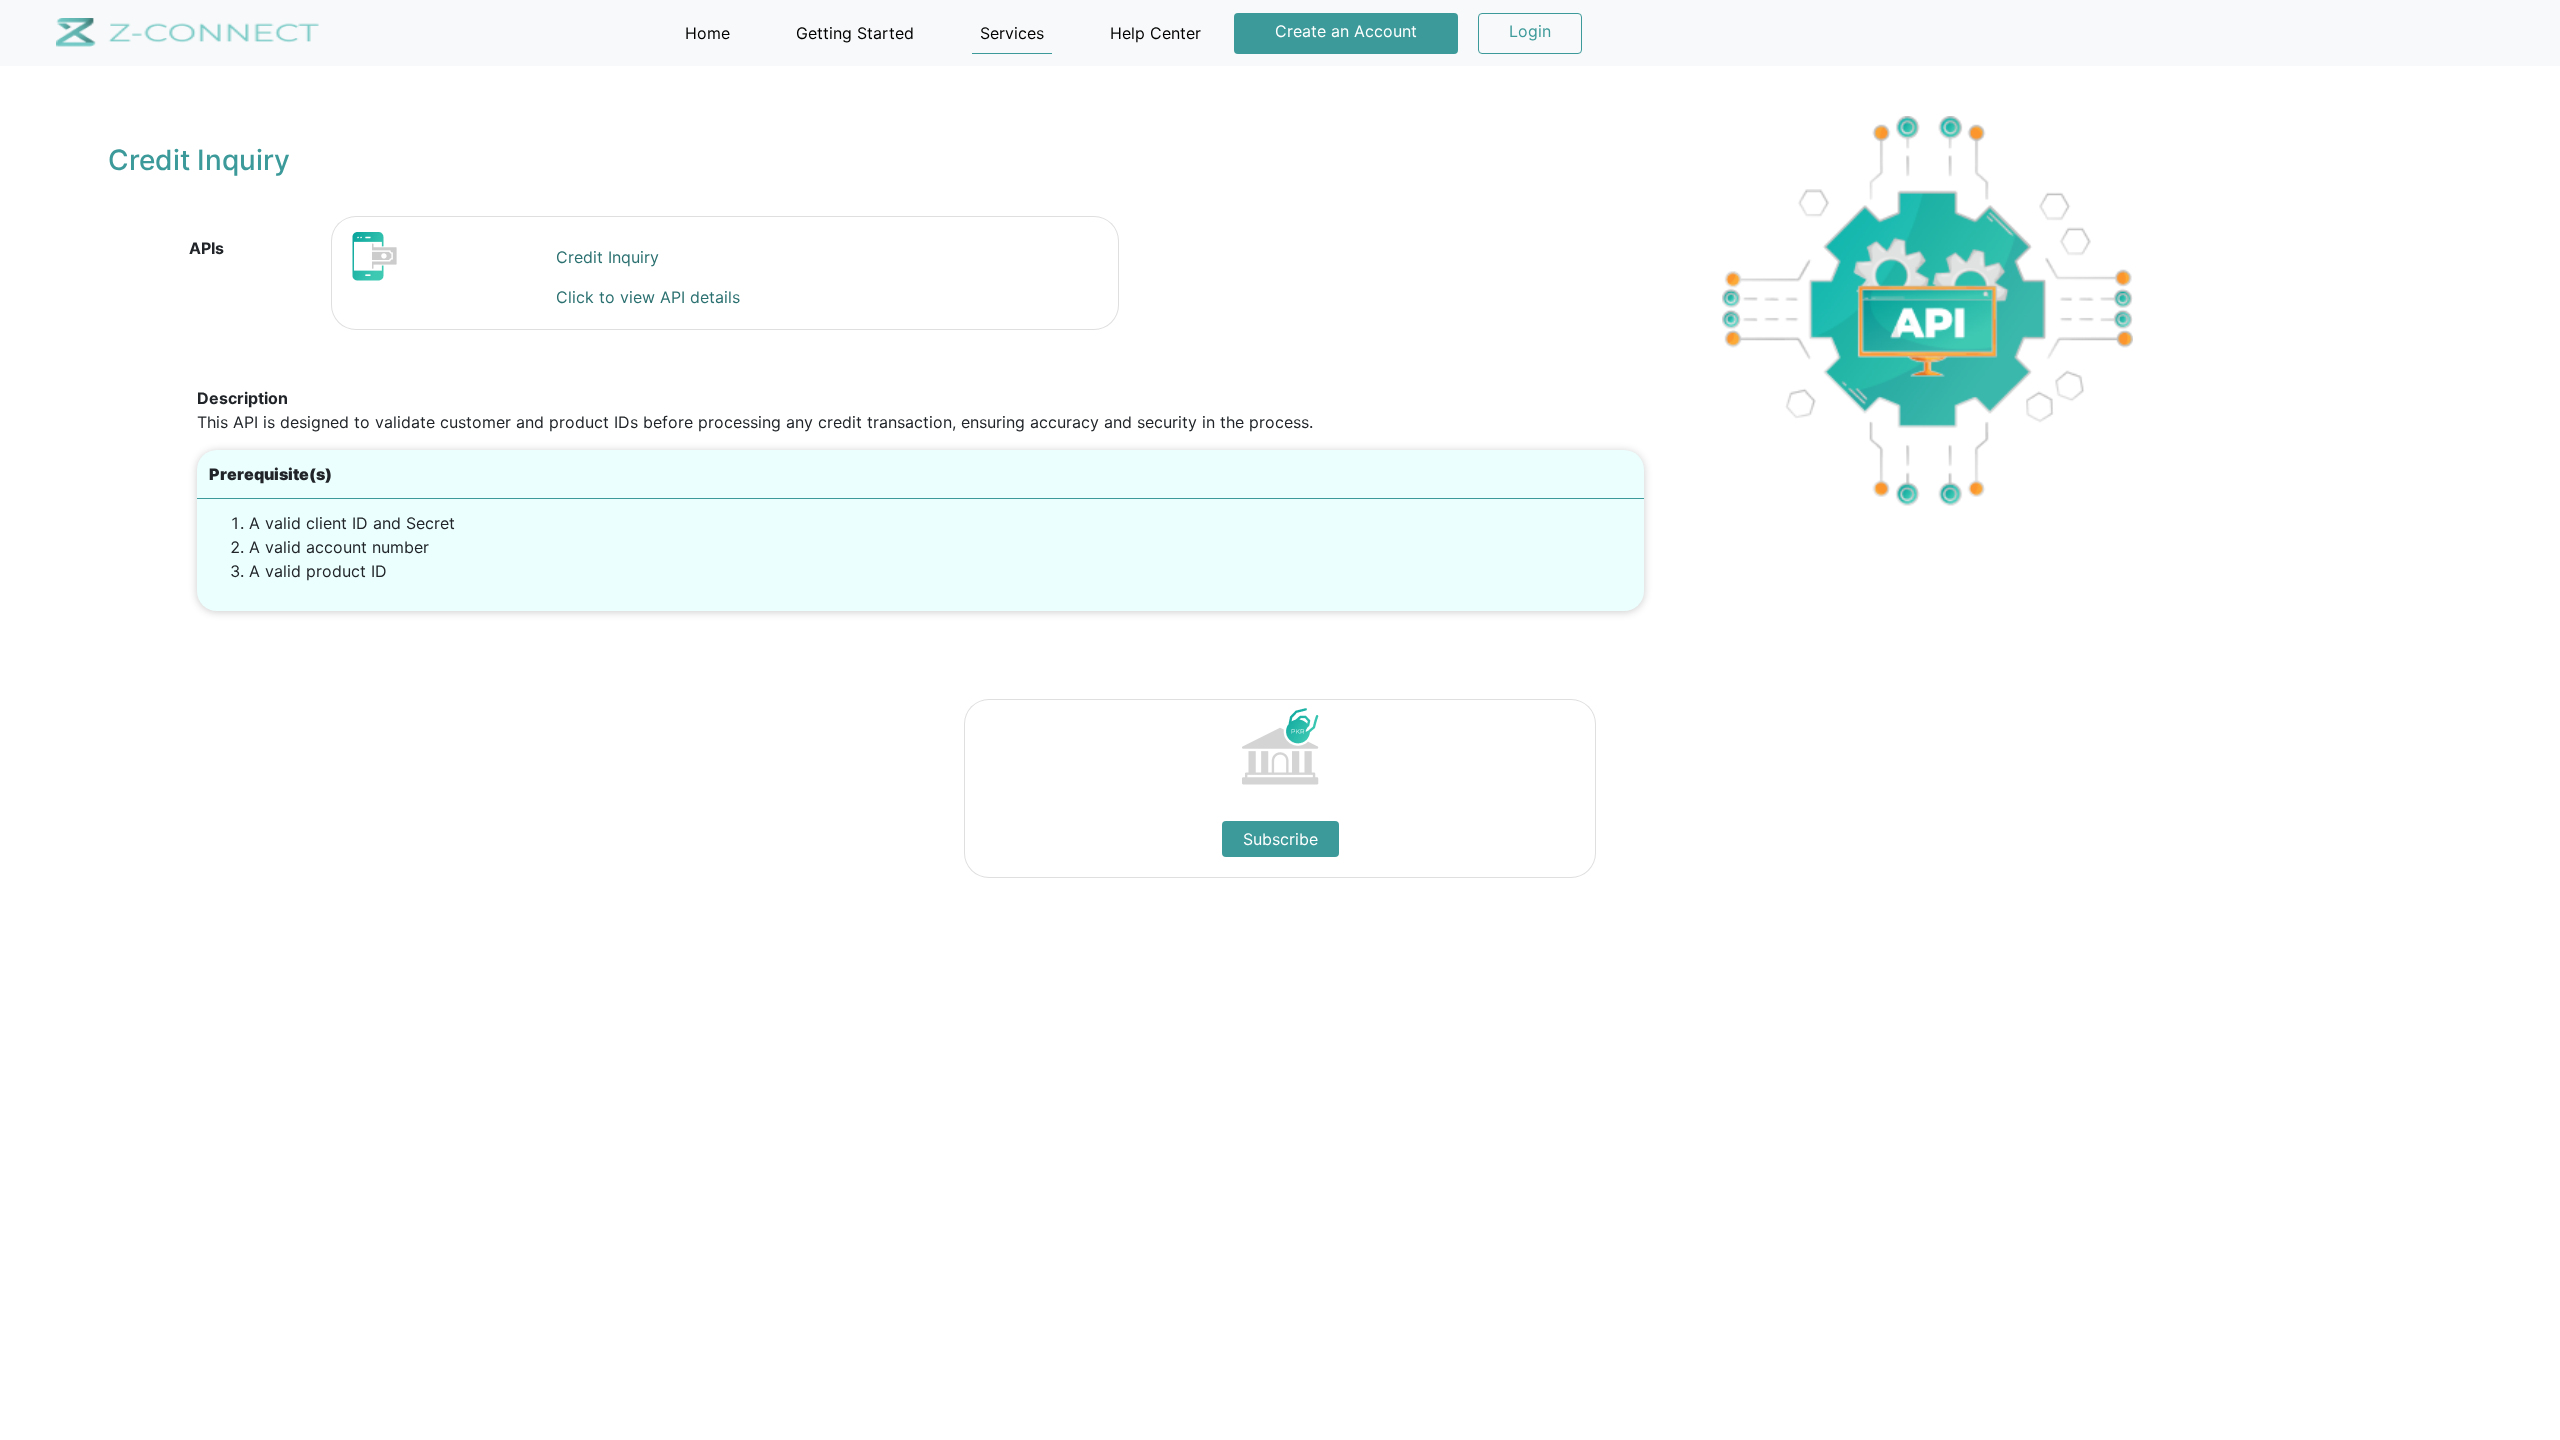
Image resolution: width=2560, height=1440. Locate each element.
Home (711, 32)
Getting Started (855, 33)
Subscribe (1280, 839)
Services (1012, 33)
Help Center (1155, 33)
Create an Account (1346, 31)
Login (1530, 31)
